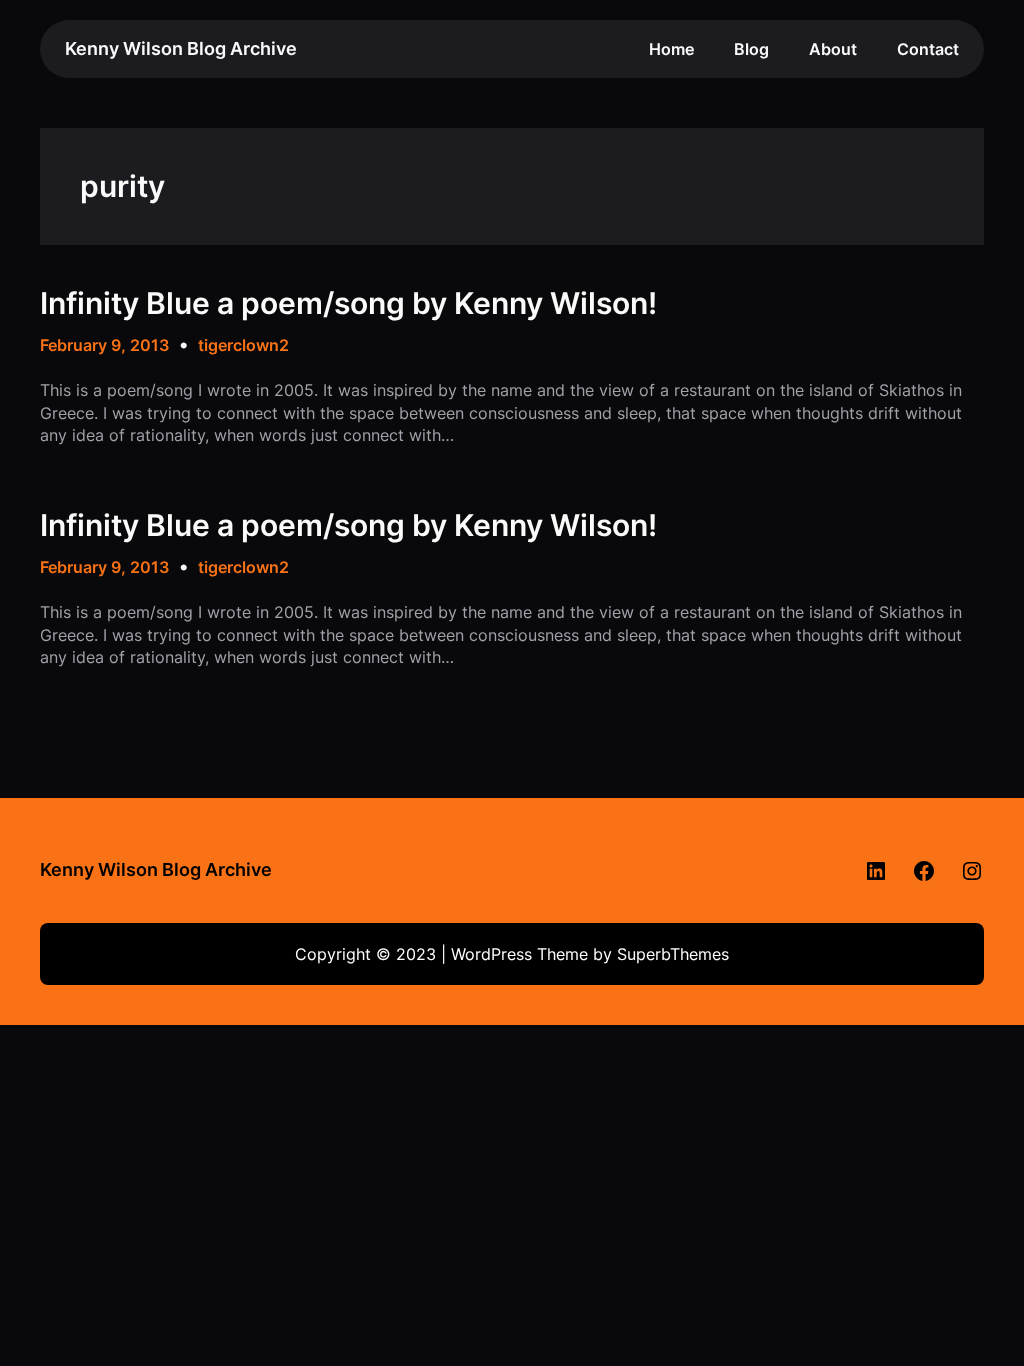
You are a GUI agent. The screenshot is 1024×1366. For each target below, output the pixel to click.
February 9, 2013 (104, 345)
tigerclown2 (243, 345)
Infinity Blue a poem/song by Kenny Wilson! (348, 303)
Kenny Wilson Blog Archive (181, 48)
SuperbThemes (673, 954)
